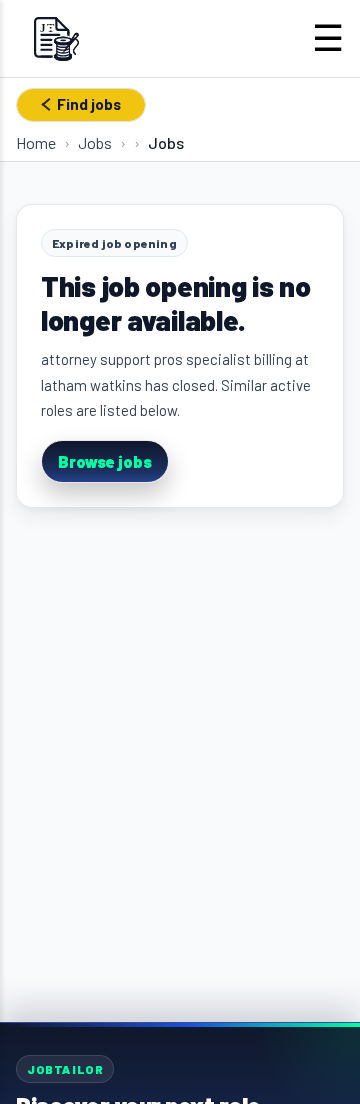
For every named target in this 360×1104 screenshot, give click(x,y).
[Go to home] (56, 38)
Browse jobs (105, 461)
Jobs (95, 142)
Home (36, 142)
